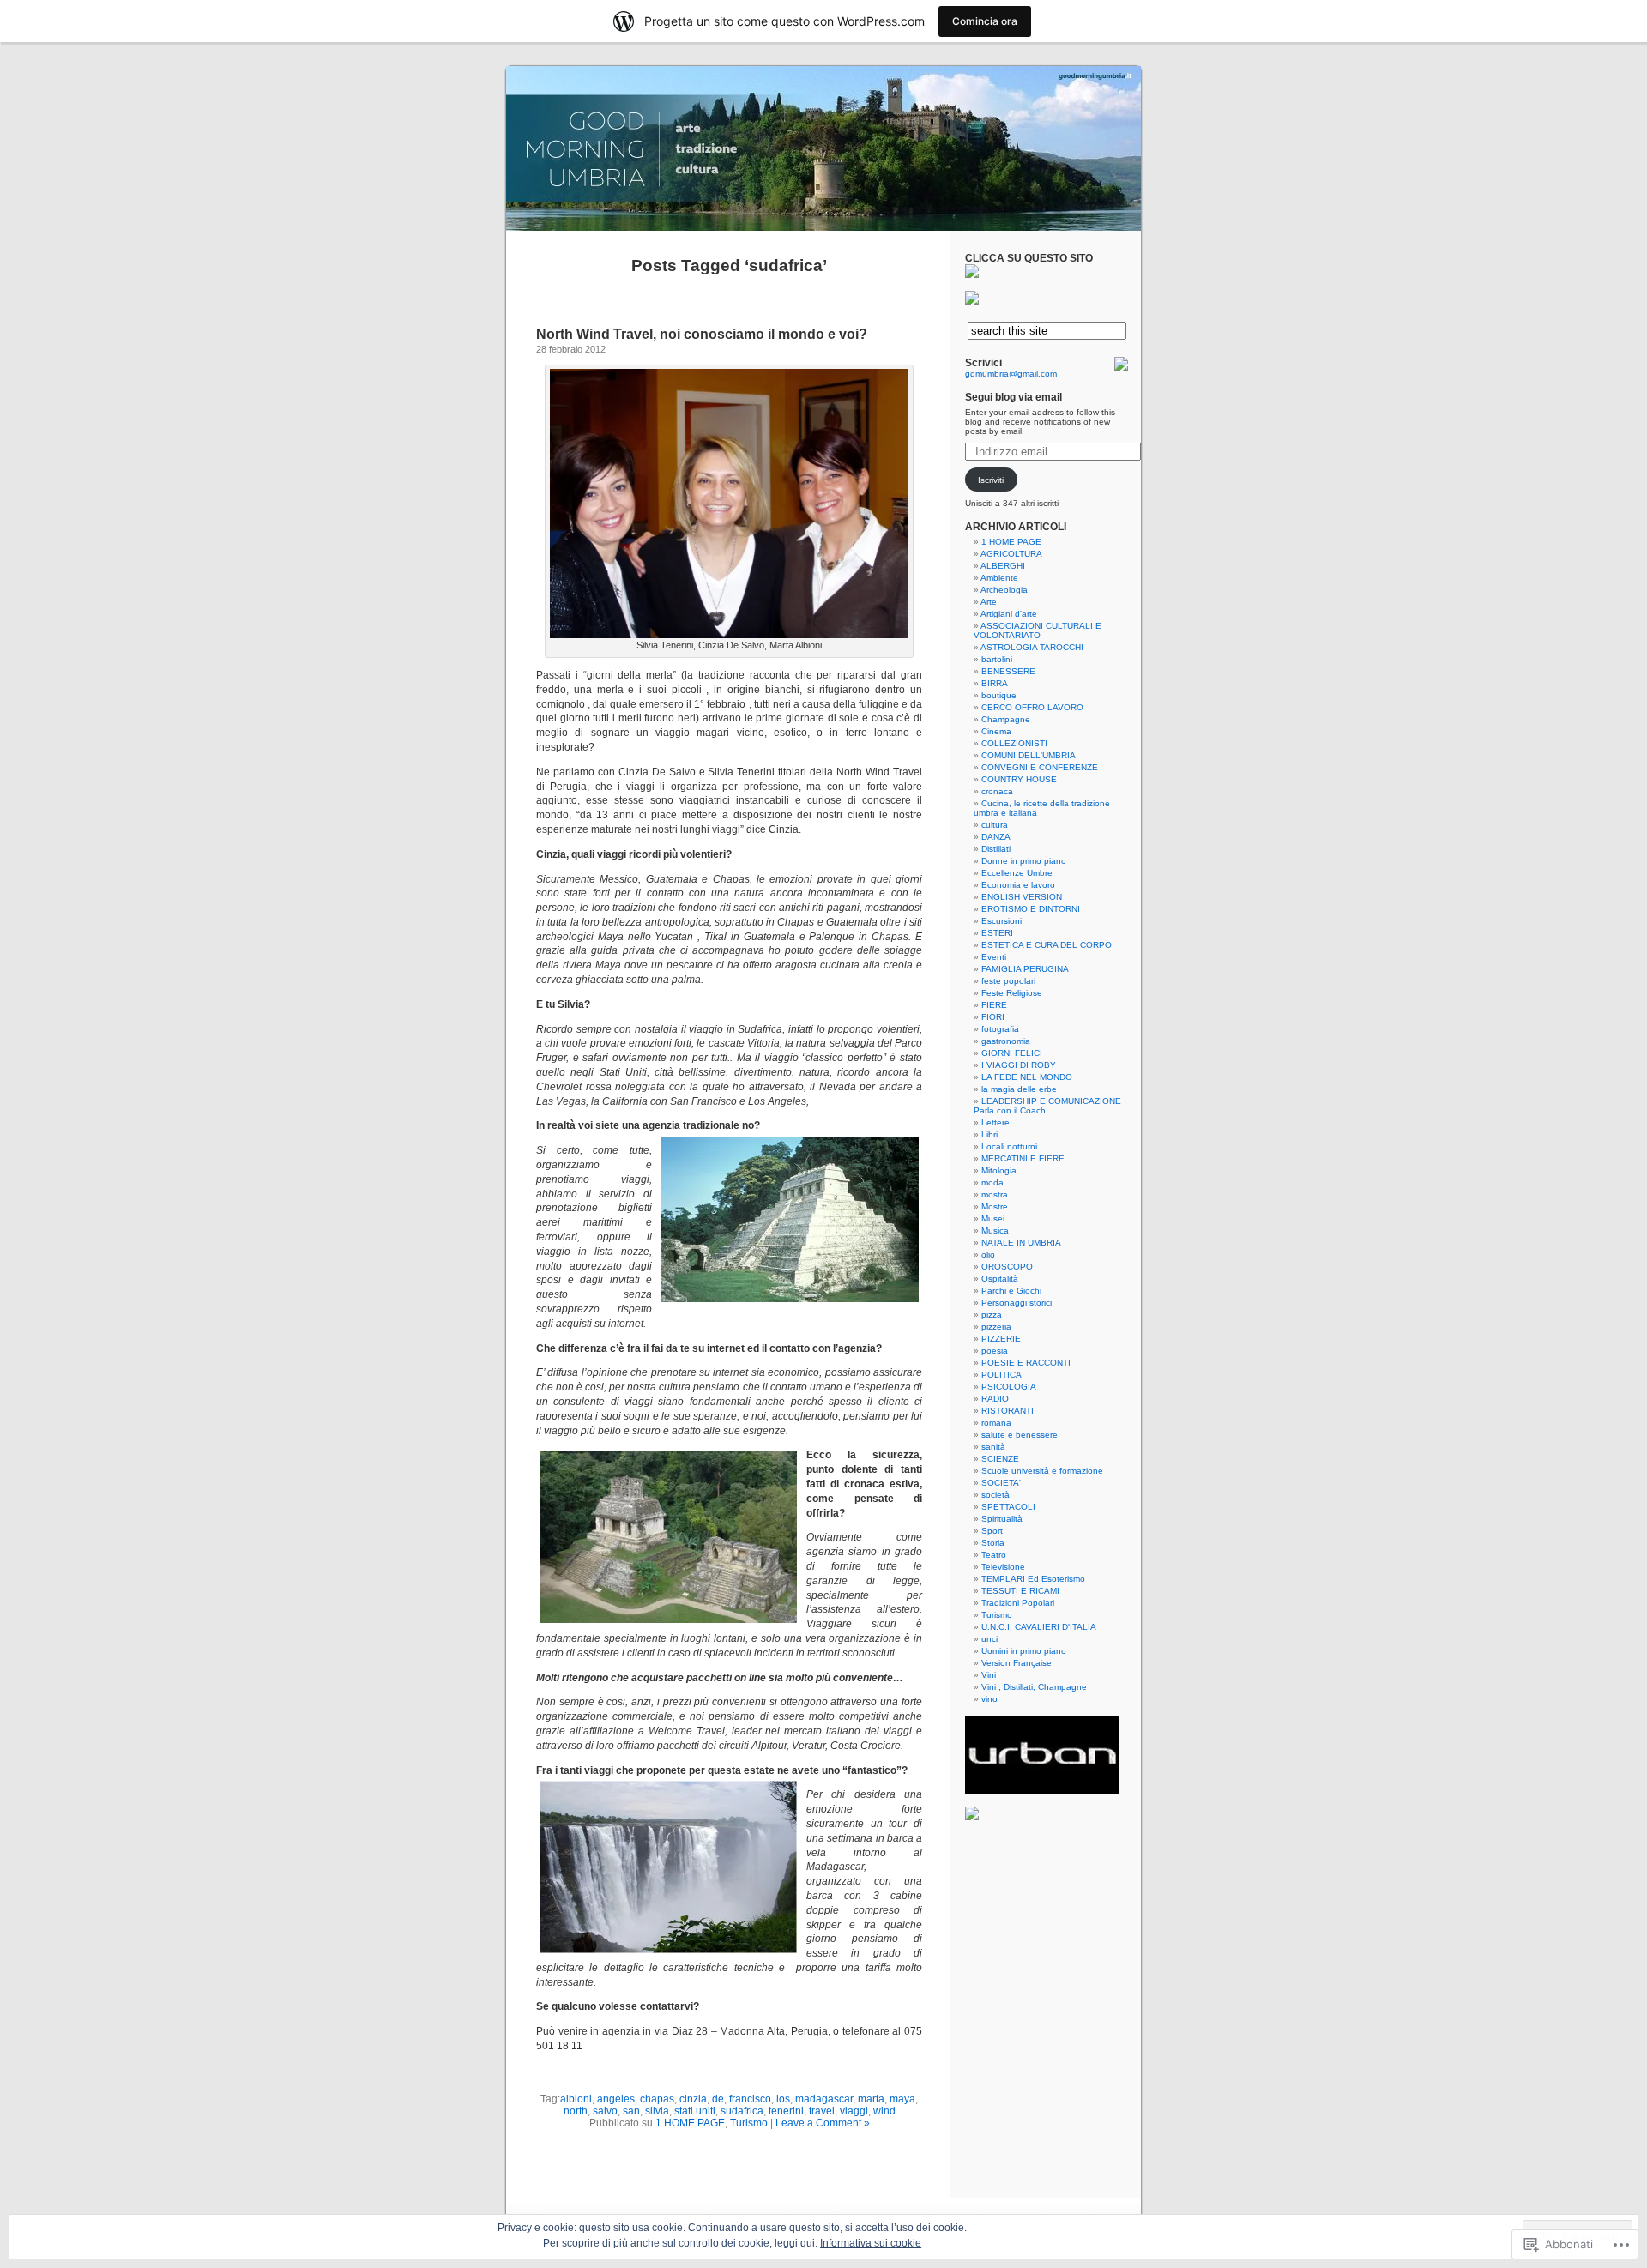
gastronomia (1006, 1041)
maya (902, 2099)
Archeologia (1004, 590)
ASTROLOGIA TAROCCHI (1032, 647)
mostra (995, 1194)
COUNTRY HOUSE (1019, 779)
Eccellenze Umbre (1017, 873)
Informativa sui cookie (871, 2243)
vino (989, 1699)
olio (988, 1255)
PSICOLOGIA (1009, 1387)
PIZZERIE (1001, 1339)
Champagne (1006, 719)
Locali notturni (1009, 1146)
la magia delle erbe (1019, 1089)
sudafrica (742, 2111)
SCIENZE (1000, 1459)
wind (884, 2111)
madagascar (824, 2099)
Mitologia (999, 1170)
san (631, 2111)
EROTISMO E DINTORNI (1031, 909)
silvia (657, 2111)
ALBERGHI (1003, 566)
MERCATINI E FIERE (1023, 1158)
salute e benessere (1020, 1435)
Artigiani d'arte (1009, 614)
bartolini (997, 659)
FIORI (993, 1017)
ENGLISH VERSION (1022, 897)
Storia (993, 1543)
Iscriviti (991, 480)
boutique (999, 695)
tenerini (786, 2111)
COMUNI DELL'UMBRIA (1029, 755)
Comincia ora (985, 21)
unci (989, 1639)
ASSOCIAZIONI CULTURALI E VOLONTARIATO (1038, 630)
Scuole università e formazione (1042, 1471)
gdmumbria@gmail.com (1011, 374)
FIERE (994, 1005)
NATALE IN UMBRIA (1021, 1243)
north (576, 2111)
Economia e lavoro (1018, 885)
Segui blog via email (1014, 397)
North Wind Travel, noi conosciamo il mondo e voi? (702, 334)
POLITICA (1001, 1375)
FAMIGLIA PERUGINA (1025, 969)
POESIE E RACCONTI (1026, 1363)
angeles (616, 2099)
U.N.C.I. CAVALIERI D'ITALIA (1039, 1627)
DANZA (996, 837)
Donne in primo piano (1024, 861)
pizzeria (996, 1327)
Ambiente (999, 578)
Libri (989, 1134)
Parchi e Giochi (1011, 1291)
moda (992, 1182)
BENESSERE (1008, 671)
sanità (993, 1447)
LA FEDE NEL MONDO (1027, 1077)
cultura (995, 825)
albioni (576, 2099)
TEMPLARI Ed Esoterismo (1033, 1579)
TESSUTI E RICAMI (1020, 1591)
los (783, 2099)
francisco (750, 2099)
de (718, 2099)
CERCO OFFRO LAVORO (1032, 707)
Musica (995, 1231)
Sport (992, 1531)
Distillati (996, 849)
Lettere (995, 1122)
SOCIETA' (1001, 1483)
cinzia (693, 2099)
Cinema (996, 731)
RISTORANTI (1008, 1411)
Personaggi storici (1017, 1303)
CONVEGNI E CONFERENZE (1040, 767)
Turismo (749, 2123)
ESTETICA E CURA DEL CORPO (1047, 945)
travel (822, 2111)
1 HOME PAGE (690, 2123)
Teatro (994, 1555)
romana (996, 1423)
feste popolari (1008, 981)
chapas (657, 2099)
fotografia (1000, 1029)
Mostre (995, 1206)
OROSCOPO (1007, 1267)
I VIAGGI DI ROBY (1019, 1065)
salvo (605, 2111)
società (995, 1495)
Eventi (994, 957)
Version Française (1017, 1663)
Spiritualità (1002, 1519)
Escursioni (1001, 921)
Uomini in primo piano (1024, 1651)
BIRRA (995, 683)
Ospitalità (1000, 1279)
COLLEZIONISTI (1014, 743)
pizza (992, 1315)
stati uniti (695, 2111)
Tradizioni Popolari (1018, 1603)
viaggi (854, 2111)
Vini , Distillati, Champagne (1034, 1687)
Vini (989, 1675)
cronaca (997, 791)
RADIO (995, 1399)
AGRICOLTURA (1011, 554)
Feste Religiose (1012, 993)
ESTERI (997, 933)
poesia (995, 1351)
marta (871, 2099)
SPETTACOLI (1008, 1507)
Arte (989, 602)
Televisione (1003, 1567)
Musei (993, 1218)
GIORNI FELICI (1012, 1053)
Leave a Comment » (823, 2123)
